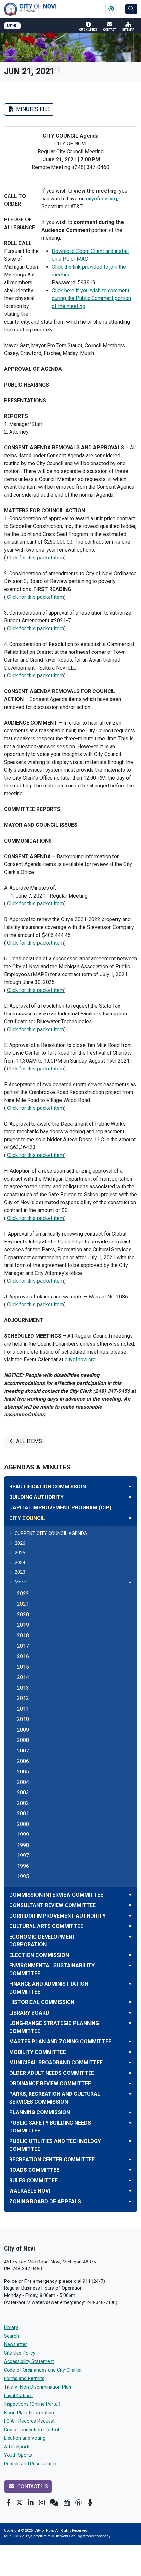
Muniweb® (61, 2536)
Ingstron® (85, 2536)
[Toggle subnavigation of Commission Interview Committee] (130, 1895)
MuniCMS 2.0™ (16, 2536)
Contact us (32, 2486)
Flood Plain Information (29, 2413)
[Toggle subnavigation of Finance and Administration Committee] (130, 1984)
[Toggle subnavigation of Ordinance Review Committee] (130, 2084)
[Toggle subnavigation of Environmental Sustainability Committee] (130, 1966)
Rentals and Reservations (31, 2464)
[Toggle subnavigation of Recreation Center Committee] (130, 2159)
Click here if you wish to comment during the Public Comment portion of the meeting (91, 298)
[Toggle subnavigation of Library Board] (130, 2013)
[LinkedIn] (31, 2503)
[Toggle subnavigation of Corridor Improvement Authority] (130, 1916)
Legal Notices (18, 2396)
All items (28, 1441)
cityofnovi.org (101, 199)
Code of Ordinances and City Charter (43, 2370)
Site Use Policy (20, 2353)
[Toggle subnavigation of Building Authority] (130, 1497)
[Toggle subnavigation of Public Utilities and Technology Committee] (130, 2141)
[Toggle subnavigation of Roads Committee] (130, 2170)
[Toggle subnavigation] (130, 1582)
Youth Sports (18, 2455)
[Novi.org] (79, 2503)
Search (11, 2336)
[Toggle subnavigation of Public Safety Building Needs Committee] (130, 2123)
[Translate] (111, 9)
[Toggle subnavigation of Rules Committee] (130, 2180)
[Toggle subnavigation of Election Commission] (130, 1955)
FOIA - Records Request (29, 2421)
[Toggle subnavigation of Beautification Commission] (130, 1487)
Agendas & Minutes (37, 1467)
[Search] (131, 9)
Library (11, 2328)
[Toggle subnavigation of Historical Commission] (130, 2002)
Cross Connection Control (31, 2430)
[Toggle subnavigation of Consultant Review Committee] (130, 1905)
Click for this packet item (35, 558)
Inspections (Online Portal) (32, 2404)
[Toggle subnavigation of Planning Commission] (130, 2112)
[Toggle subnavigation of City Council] (130, 1518)
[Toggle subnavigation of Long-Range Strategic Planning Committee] (130, 2023)
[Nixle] (54, 2503)
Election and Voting (25, 2438)
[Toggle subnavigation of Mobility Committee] (130, 2052)
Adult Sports (17, 2447)
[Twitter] (19, 2503)
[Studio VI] (67, 2503)
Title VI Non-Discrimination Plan (38, 2387)
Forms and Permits (24, 2379)
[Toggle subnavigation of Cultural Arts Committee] (130, 1926)
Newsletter (15, 2345)
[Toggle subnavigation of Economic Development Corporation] (130, 1937)
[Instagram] (42, 2503)
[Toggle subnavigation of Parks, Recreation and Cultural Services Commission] (130, 2094)
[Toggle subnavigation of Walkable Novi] (130, 2191)
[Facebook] (9, 2503)
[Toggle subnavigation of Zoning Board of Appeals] (130, 2201)
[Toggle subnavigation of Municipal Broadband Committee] (130, 2063)
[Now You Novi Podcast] (90, 2503)
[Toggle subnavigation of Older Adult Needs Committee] (130, 2073)
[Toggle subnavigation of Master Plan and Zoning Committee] (130, 2042)
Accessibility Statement (29, 2362)
